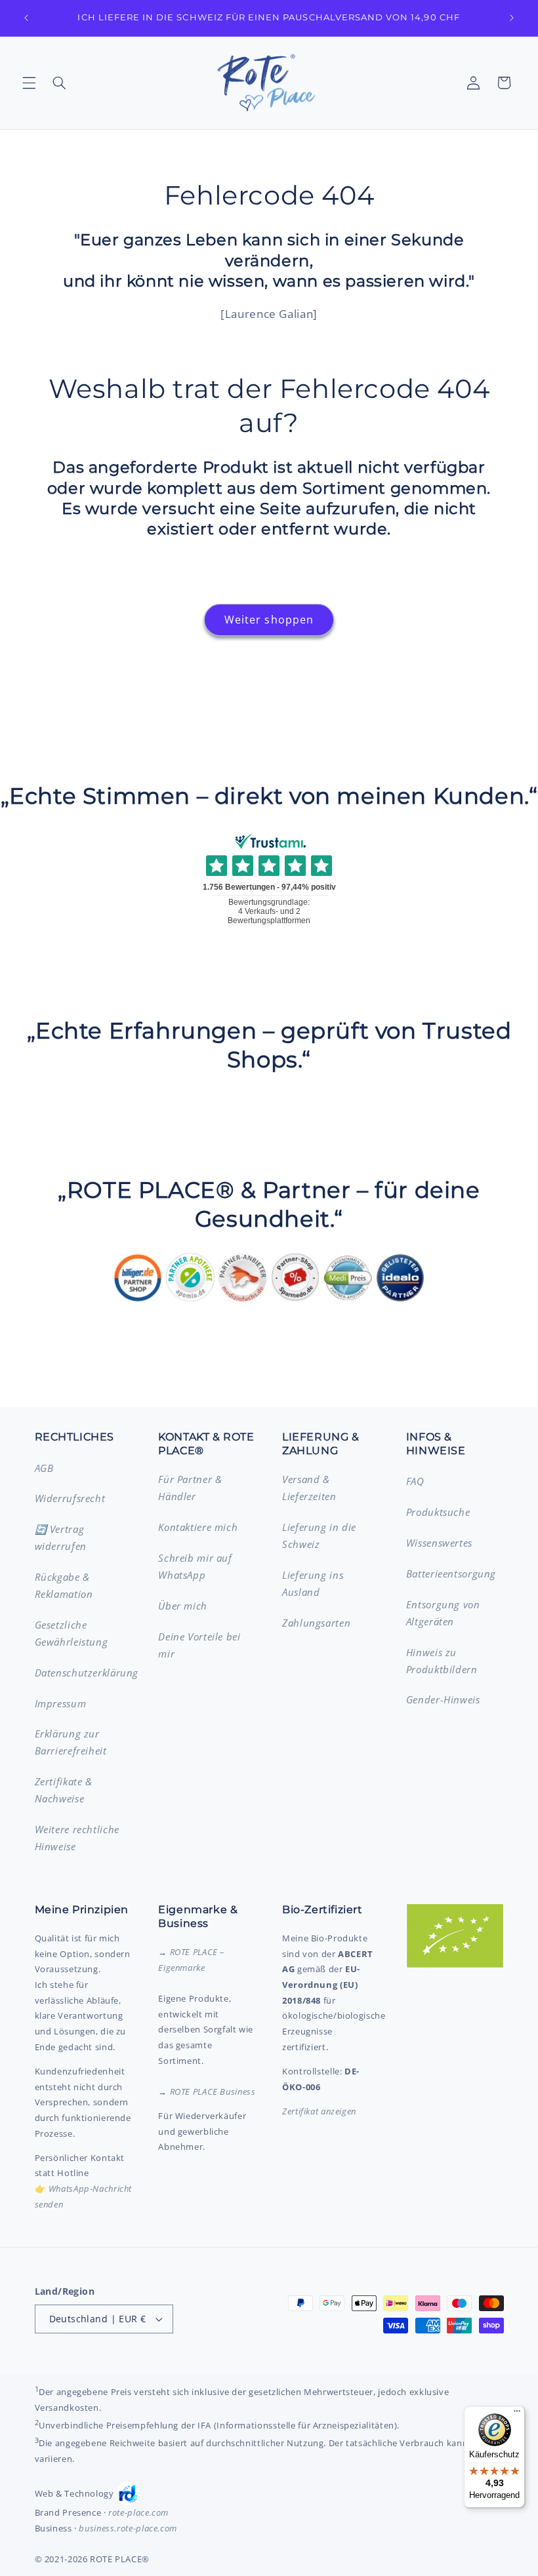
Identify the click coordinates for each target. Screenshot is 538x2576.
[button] (29, 83)
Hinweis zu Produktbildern (442, 1661)
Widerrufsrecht (70, 1498)
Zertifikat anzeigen (319, 2111)
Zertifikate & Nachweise (64, 1790)
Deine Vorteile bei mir (199, 1645)
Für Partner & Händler (190, 1488)
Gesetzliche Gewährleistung (72, 1633)
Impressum (61, 1703)
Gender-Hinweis (443, 1699)
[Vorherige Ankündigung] (26, 18)
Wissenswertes (439, 1543)
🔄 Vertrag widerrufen (61, 1537)
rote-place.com (138, 2512)
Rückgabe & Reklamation (64, 1585)
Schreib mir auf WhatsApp (195, 1566)
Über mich (183, 1606)
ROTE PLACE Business (213, 2091)
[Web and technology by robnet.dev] (128, 2494)
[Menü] (517, 2414)
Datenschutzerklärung (87, 1673)
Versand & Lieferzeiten (309, 1488)
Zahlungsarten (316, 1623)
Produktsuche (438, 1512)
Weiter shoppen (269, 620)
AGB (44, 1468)
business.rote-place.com (128, 2528)
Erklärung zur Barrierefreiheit (71, 1742)
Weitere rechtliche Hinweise (77, 1838)
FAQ (415, 1481)
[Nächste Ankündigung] (512, 18)
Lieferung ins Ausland (313, 1583)
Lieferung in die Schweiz (319, 1536)
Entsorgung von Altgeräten (443, 1613)
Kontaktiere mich (198, 1527)
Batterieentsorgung (451, 1574)
